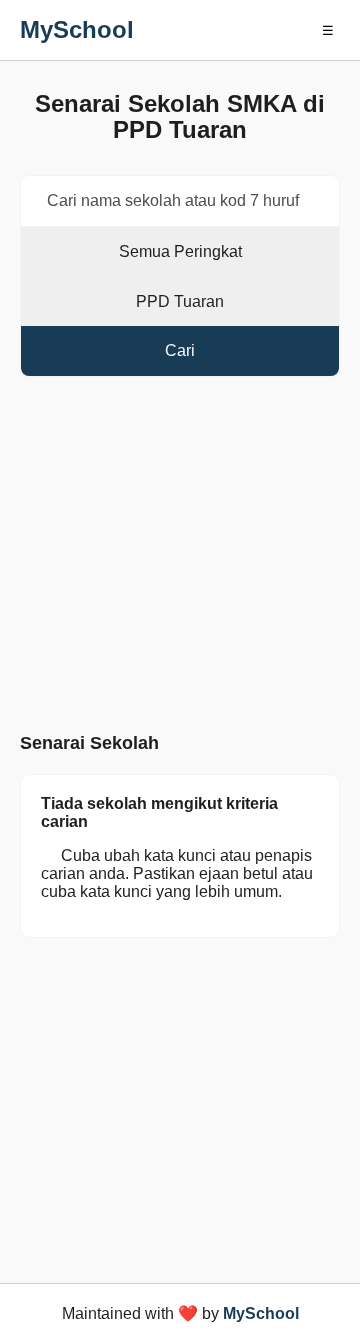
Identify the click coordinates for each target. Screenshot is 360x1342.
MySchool (77, 29)
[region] (180, 559)
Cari (180, 350)
